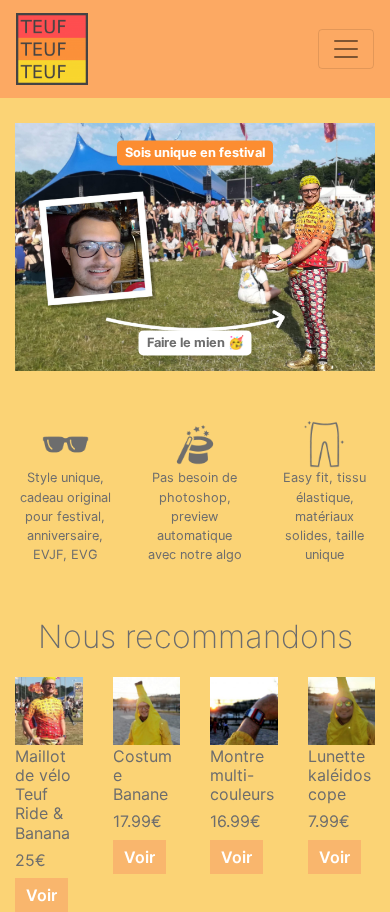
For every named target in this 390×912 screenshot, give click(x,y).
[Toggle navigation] (346, 49)
